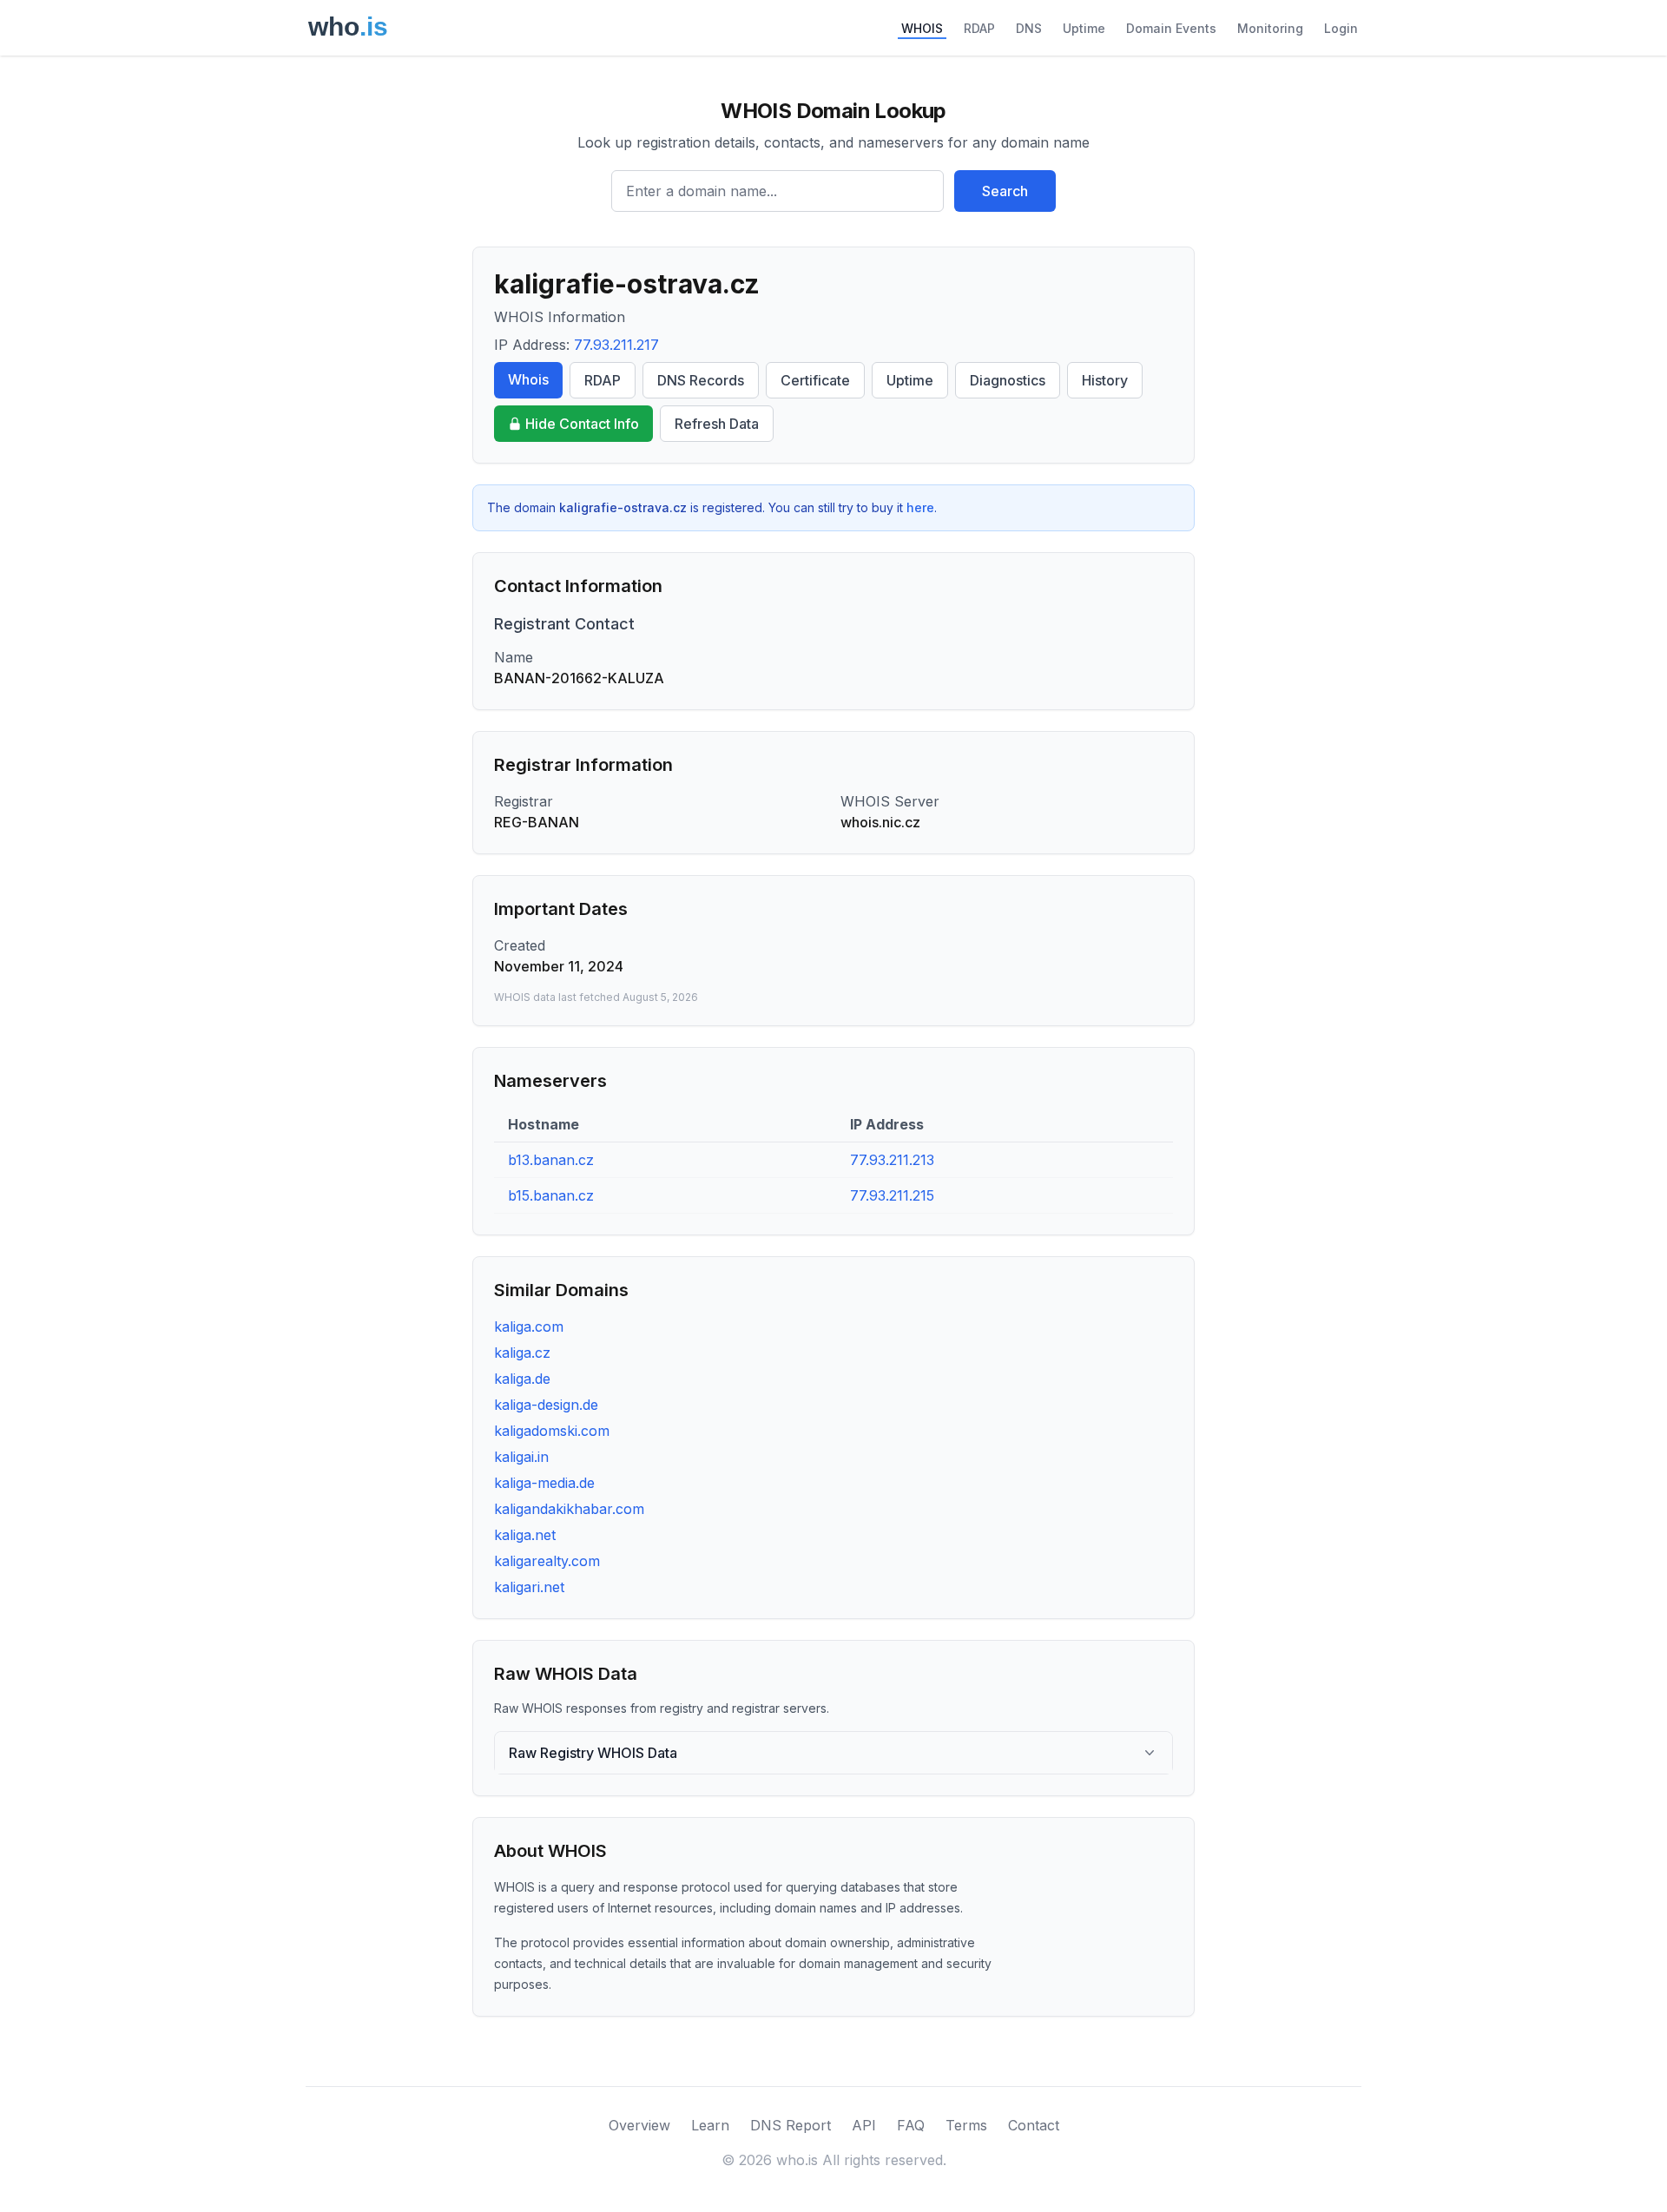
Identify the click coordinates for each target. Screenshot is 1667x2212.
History (1105, 380)
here (920, 507)
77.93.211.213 (892, 1160)
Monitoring (1270, 28)
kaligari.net (529, 1587)
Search (1005, 191)
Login (1341, 28)
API (864, 2125)
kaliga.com (529, 1327)
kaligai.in (521, 1457)
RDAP (979, 28)
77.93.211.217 (616, 345)
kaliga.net (525, 1535)
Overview (639, 2125)
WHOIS (922, 28)
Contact (1034, 2125)
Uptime (1084, 28)
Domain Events (1171, 28)
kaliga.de (522, 1379)
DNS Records (701, 380)
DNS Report (791, 2125)
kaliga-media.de (544, 1483)
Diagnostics (1008, 380)
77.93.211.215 (892, 1195)
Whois (528, 379)
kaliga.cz (522, 1353)
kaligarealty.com (547, 1561)
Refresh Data (717, 424)
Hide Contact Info (582, 424)
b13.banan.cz (551, 1160)
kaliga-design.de (546, 1405)
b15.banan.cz (551, 1195)
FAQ (911, 2125)
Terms (966, 2125)
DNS (1029, 28)
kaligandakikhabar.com (569, 1509)
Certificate (815, 380)
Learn (710, 2125)
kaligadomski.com (552, 1431)
